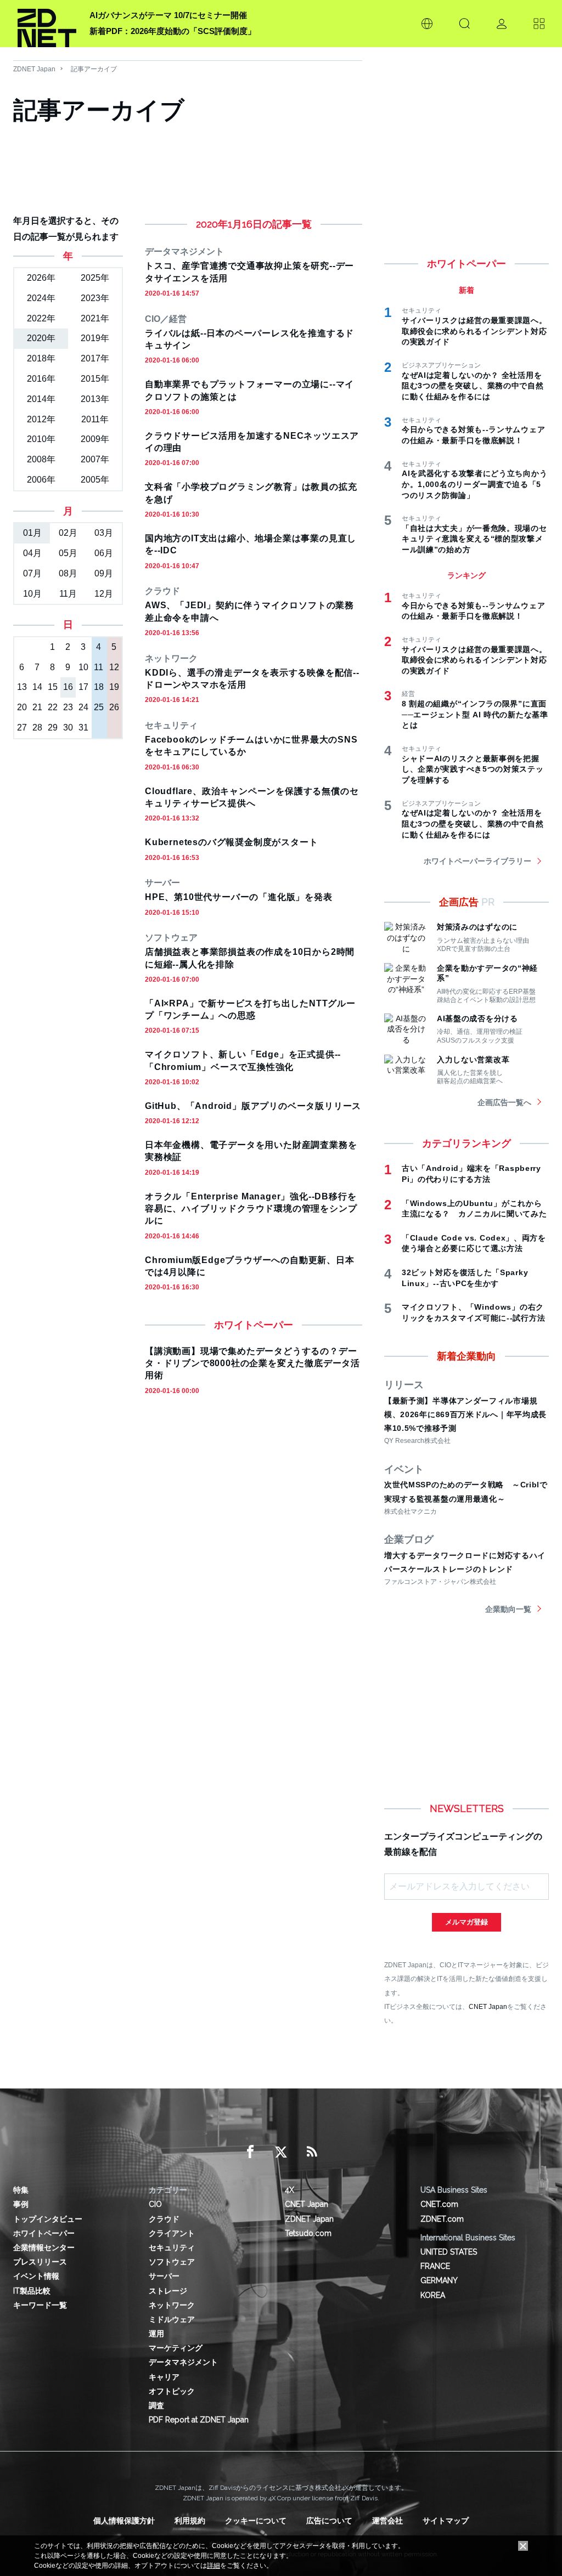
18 (99, 687)
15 (53, 687)
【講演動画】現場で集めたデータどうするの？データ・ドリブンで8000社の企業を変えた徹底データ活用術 (252, 1363)
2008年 (41, 459)
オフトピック (172, 2391)
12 (114, 667)
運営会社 (387, 2521)
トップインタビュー (48, 2219)
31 (83, 727)
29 (53, 727)
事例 (21, 2204)
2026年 (41, 278)
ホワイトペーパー (44, 2233)
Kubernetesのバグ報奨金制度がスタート (231, 842)
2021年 (95, 318)
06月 (104, 553)
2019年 (95, 338)
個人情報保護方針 (124, 2521)
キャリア (164, 2377)
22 (53, 707)
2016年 (41, 379)
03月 (104, 533)
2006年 (41, 480)
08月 (68, 573)
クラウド (164, 2219)
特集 (21, 2190)
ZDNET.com (442, 2219)
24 (83, 707)
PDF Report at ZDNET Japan (199, 2420)
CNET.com (439, 2204)
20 (22, 707)
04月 (32, 553)
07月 (32, 573)
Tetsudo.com (308, 2233)
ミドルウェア (172, 2319)
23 (68, 707)
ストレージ (168, 2291)
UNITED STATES (449, 2252)
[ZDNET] (47, 24)
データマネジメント (183, 2362)
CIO (155, 2204)
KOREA (433, 2295)
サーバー (164, 2276)
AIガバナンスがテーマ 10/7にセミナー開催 (168, 15)
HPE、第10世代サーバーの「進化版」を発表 (239, 897)
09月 (104, 573)
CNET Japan (488, 2006)
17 (83, 687)
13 (22, 687)
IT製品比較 (32, 2291)
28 (37, 727)
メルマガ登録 (467, 1922)
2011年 (95, 419)
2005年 (95, 480)
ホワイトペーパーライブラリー (477, 861)
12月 (104, 594)
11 (99, 667)
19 (114, 687)
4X (290, 2190)
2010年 (41, 439)
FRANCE (435, 2266)
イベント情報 (36, 2276)
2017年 (95, 358)
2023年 (95, 298)
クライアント (172, 2233)
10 (83, 667)
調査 (156, 2405)
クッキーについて (256, 2521)
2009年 (95, 439)
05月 (68, 553)
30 (68, 727)
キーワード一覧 (40, 2305)
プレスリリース (40, 2262)
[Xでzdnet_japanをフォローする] (281, 2152)
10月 (32, 594)
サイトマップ (446, 2521)
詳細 (213, 2566)
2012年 (41, 419)
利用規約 (190, 2521)
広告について (329, 2521)
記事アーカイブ (94, 69)
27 (22, 727)
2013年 (95, 399)
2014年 (41, 399)
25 (99, 707)
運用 (156, 2334)
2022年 (41, 318)
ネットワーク (172, 2305)
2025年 (95, 278)
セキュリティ (172, 2247)
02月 (68, 533)
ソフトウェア (172, 2262)
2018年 (41, 358)
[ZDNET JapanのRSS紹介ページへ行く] (312, 2152)
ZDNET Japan (34, 69)
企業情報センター (44, 2247)
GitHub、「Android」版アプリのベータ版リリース (253, 1106)
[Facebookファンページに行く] (250, 2152)
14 (37, 687)
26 (114, 707)
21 (37, 707)
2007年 (95, 459)
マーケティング (176, 2348)
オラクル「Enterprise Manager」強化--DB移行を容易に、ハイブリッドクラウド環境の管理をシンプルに (251, 1209)
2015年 (95, 379)
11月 (68, 594)
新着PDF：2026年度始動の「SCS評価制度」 (173, 31)
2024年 (41, 298)
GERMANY (439, 2280)
